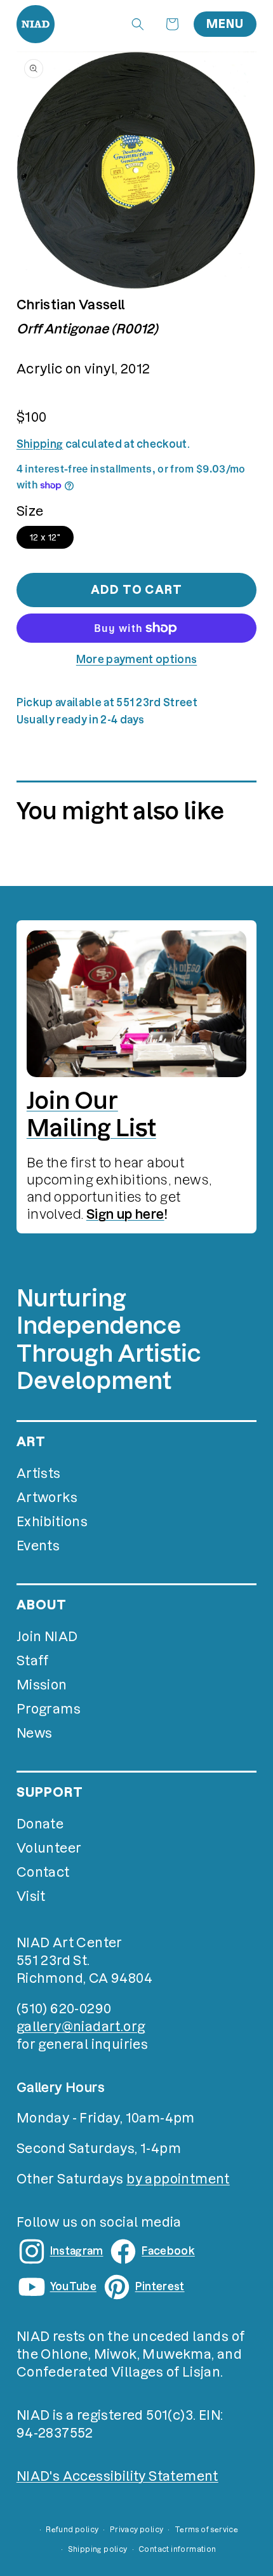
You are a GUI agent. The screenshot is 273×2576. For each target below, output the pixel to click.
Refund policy (72, 2530)
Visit (31, 1896)
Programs (49, 1709)
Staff (33, 1661)
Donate (40, 1824)
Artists (39, 1473)
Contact (43, 1872)
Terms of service (206, 2530)
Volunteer (49, 1848)
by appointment (178, 2179)
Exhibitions (52, 1522)
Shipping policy (98, 2549)
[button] (138, 24)
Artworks (47, 1498)
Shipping (40, 444)
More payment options (136, 659)
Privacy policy (137, 2530)
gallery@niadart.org (81, 2027)
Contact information (177, 2549)
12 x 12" (45, 537)
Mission (42, 1685)
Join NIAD (47, 1637)
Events (38, 1546)
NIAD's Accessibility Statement (117, 2476)
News (35, 1733)
